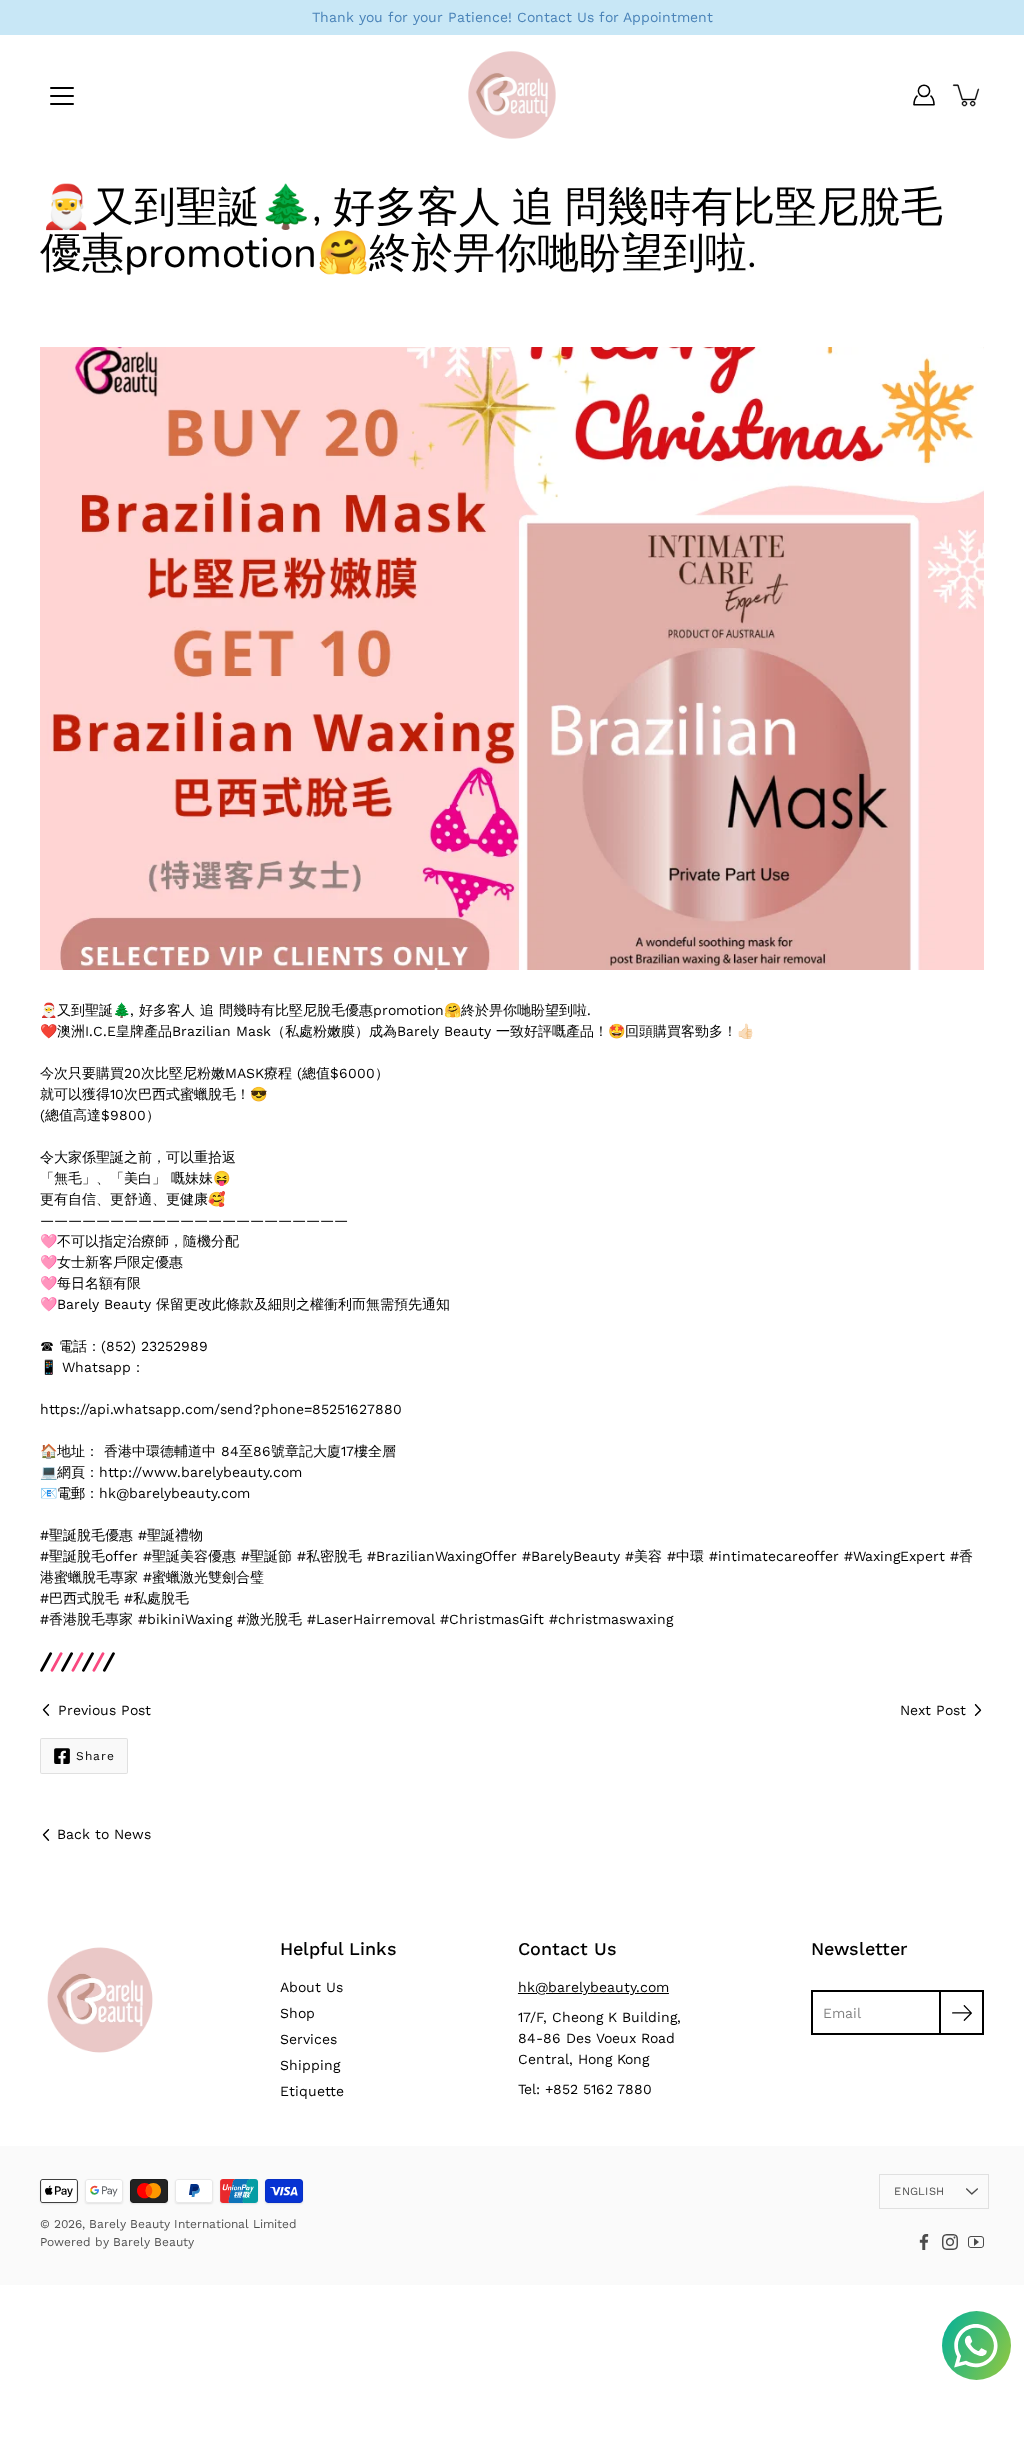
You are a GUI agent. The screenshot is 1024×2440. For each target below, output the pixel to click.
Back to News (104, 1834)
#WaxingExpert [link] (894, 1556)
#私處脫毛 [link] (156, 1598)
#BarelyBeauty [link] (571, 1556)
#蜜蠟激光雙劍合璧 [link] (203, 1577)
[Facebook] (924, 2242)
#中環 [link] (685, 1556)
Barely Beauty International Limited (193, 2224)
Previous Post (104, 1710)
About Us (311, 1987)
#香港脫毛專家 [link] (86, 1619)
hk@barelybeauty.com (593, 1987)
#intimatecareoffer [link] (774, 1556)
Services (308, 2039)
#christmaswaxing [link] (611, 1619)
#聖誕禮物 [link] (170, 1535)
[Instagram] (950, 2242)
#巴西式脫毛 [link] (79, 1598)
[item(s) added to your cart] (968, 95)
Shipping (310, 2065)
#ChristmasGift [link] (492, 1619)
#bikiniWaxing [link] (185, 1619)
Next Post (933, 1710)
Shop (297, 2013)
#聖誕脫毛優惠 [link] (86, 1535)
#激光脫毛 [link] (269, 1619)
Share (95, 1756)
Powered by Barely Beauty (117, 2242)
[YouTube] (976, 2242)
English (919, 2191)
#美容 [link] (643, 1556)
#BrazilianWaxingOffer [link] (442, 1556)
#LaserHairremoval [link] (371, 1619)
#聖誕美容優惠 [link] (189, 1556)
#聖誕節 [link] (266, 1556)
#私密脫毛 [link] (329, 1556)
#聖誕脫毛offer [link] (89, 1556)
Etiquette (312, 2091)
